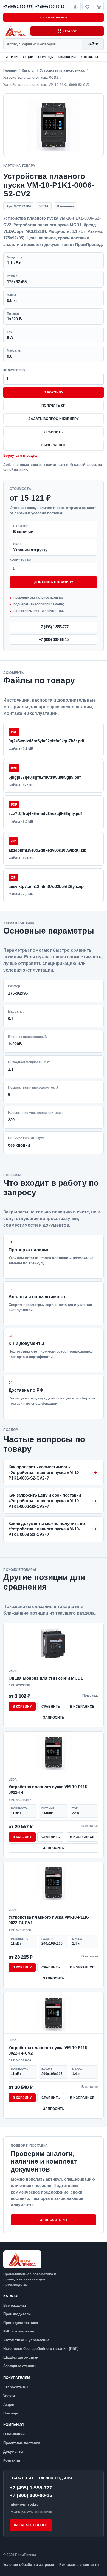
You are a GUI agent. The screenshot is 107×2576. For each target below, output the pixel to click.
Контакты (89, 57)
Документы (13, 2451)
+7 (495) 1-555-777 (54, 627)
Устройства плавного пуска (62, 70)
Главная (10, 70)
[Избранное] (87, 7)
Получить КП (54, 406)
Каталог (70, 31)
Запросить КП (54, 2220)
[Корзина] (99, 7)
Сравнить (54, 432)
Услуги (12, 57)
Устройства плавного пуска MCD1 (31, 78)
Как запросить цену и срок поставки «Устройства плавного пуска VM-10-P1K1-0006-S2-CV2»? (45, 1501)
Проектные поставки (22, 2443)
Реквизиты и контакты (79, 2565)
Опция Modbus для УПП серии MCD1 (46, 1678)
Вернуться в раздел (21, 456)
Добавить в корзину (54, 582)
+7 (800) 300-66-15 (54, 640)
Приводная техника (21, 2323)
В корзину (53, 392)
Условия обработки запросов (29, 2565)
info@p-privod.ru (24, 2504)
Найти (93, 44)
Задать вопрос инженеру (53, 419)
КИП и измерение (19, 2331)
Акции (28, 57)
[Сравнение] (76, 7)
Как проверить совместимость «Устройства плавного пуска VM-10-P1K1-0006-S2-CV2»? (44, 1472)
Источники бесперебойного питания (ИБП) (41, 2349)
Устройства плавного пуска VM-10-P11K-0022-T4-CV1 (49, 1920)
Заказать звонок (54, 17)
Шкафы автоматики (21, 2357)
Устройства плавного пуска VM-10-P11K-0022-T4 (49, 1789)
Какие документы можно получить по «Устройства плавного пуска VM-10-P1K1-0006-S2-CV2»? (47, 1529)
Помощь (46, 57)
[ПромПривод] (16, 31)
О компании (14, 2434)
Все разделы (15, 2305)
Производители (17, 2314)
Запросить (54, 1718)
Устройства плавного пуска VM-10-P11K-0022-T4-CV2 (49, 2050)
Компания (67, 57)
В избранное (54, 445)
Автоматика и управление (26, 2340)
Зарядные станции (20, 2366)
